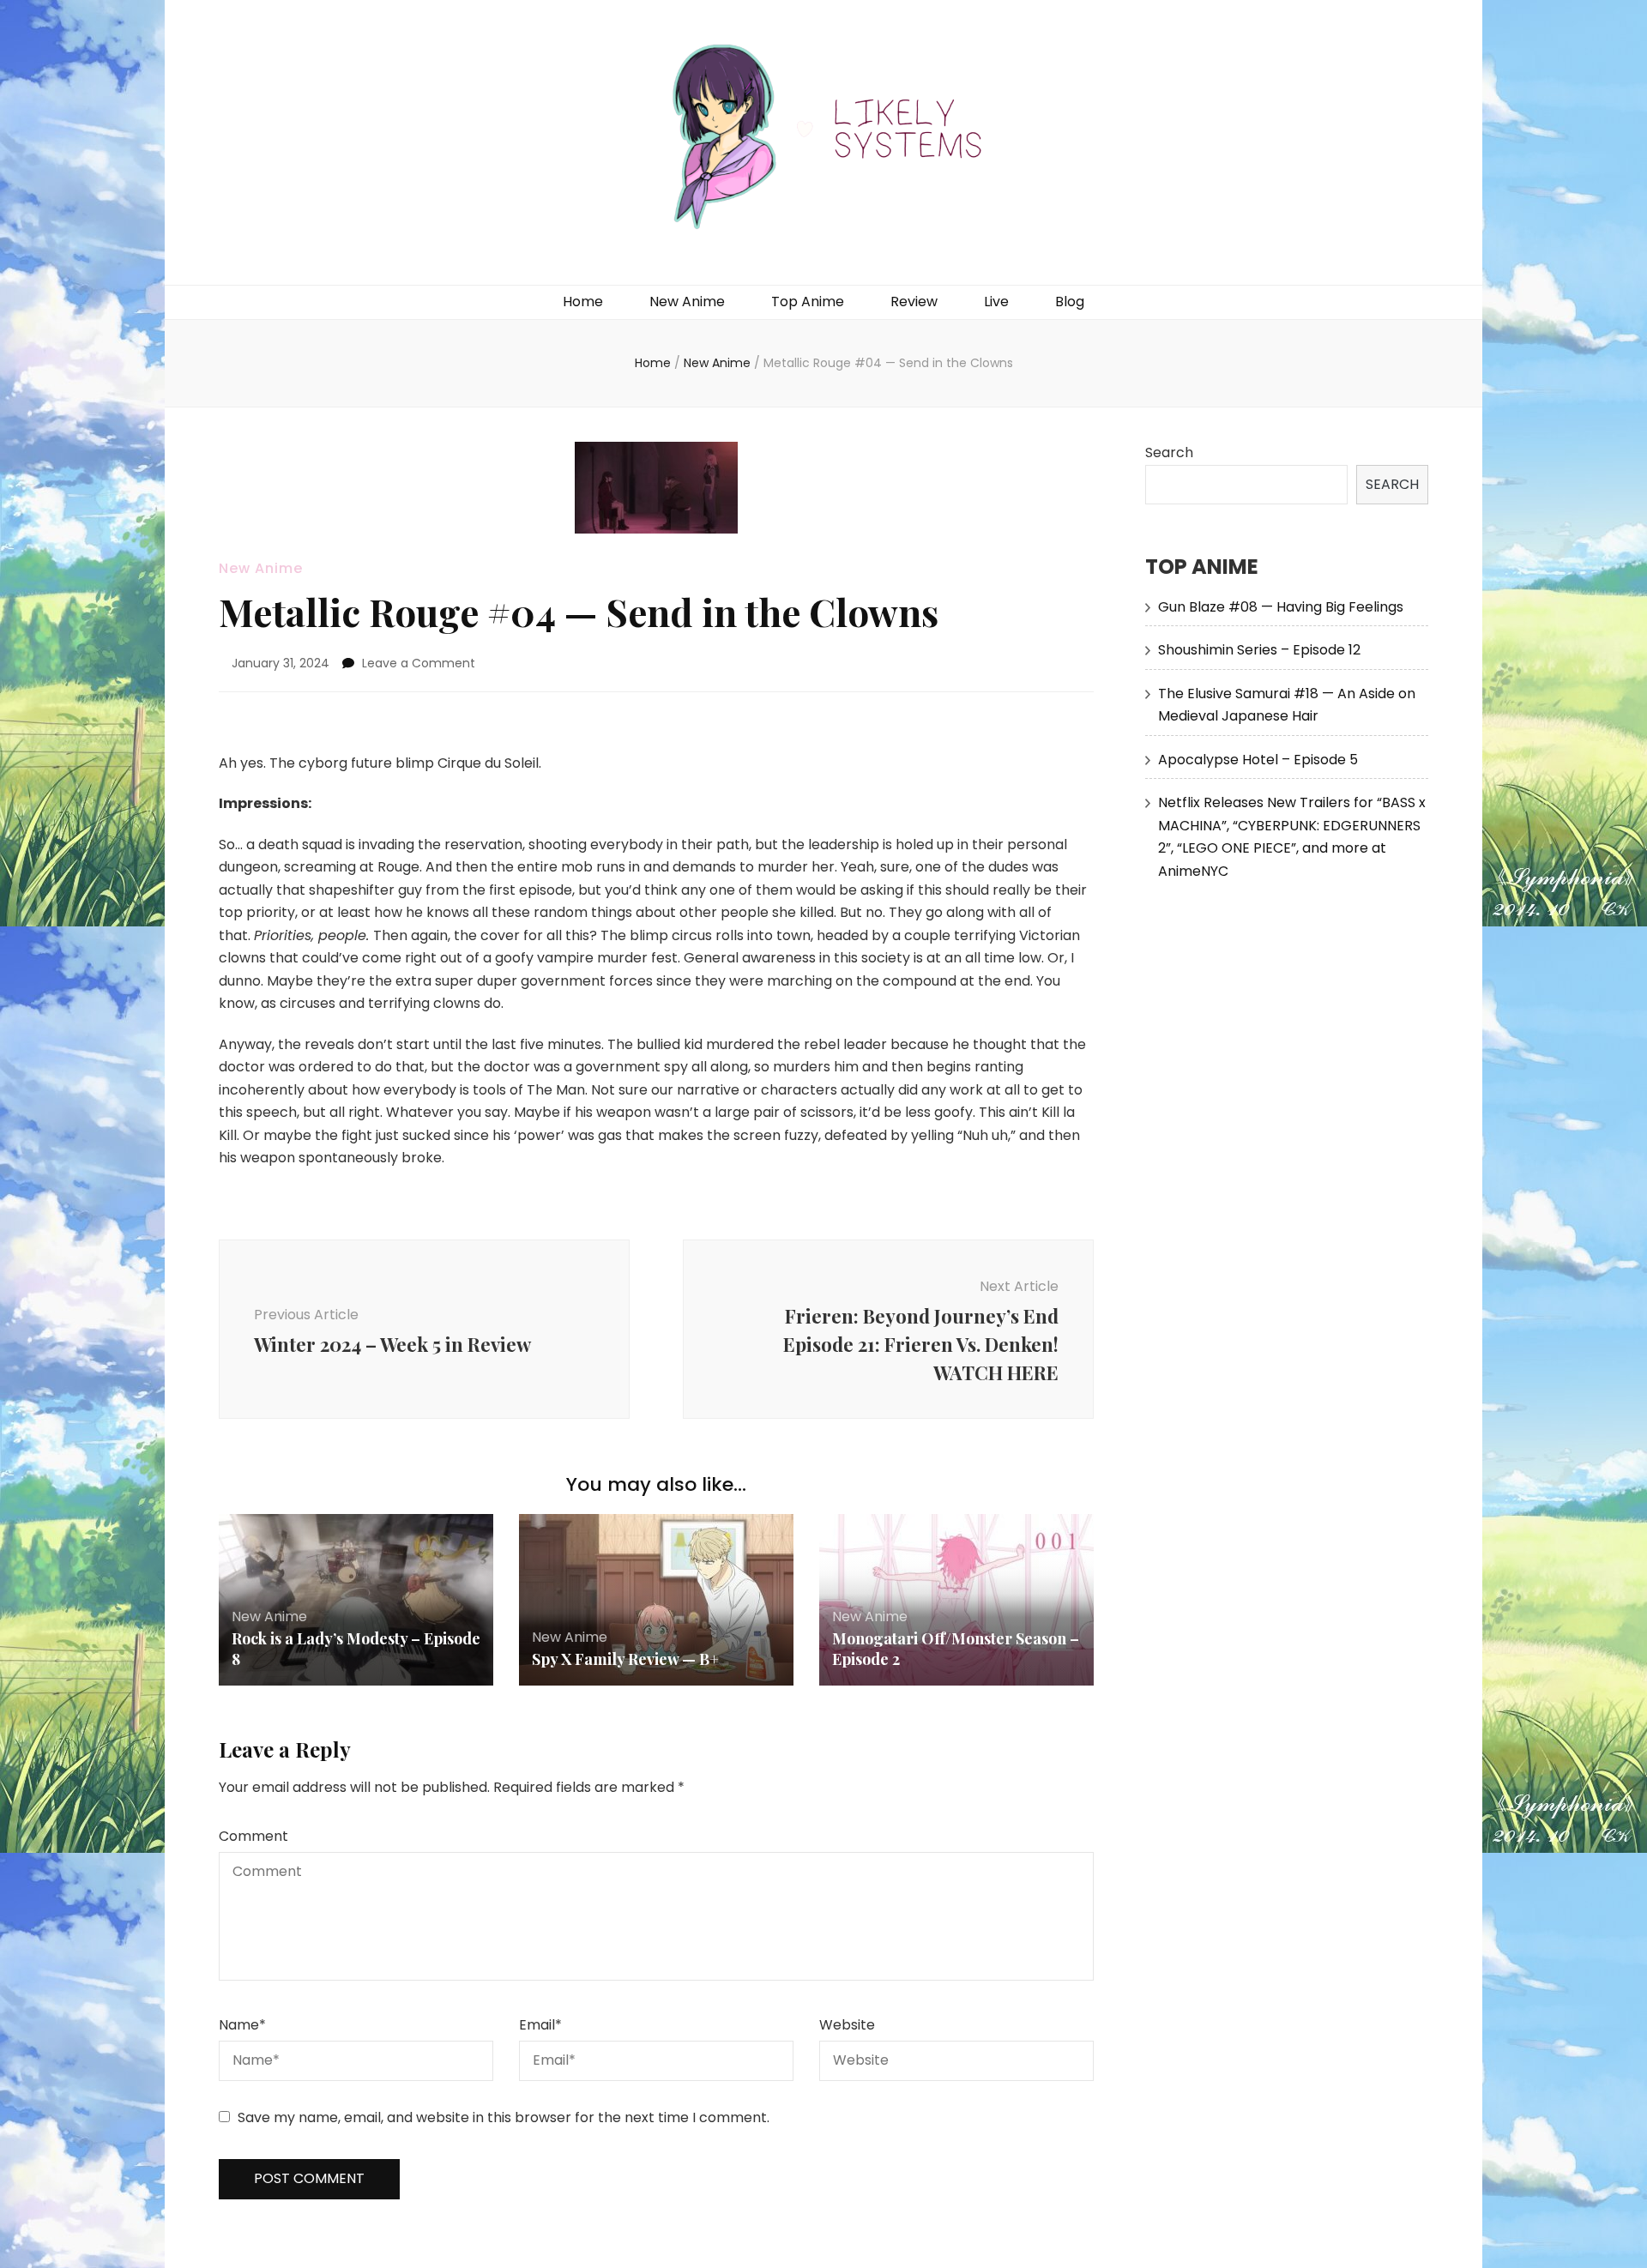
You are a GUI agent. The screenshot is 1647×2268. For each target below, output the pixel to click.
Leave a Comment (419, 663)
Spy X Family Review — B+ (625, 1659)
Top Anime (808, 302)
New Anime (687, 302)
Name (242, 2025)
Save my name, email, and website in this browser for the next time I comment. (504, 2117)
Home (583, 302)
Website (847, 2025)
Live (996, 302)
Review (914, 302)
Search (1169, 452)
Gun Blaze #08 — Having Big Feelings (1281, 607)
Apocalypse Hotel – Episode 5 (1258, 760)
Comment (253, 1836)
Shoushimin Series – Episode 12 (1259, 650)
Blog (1070, 302)
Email (540, 2025)
